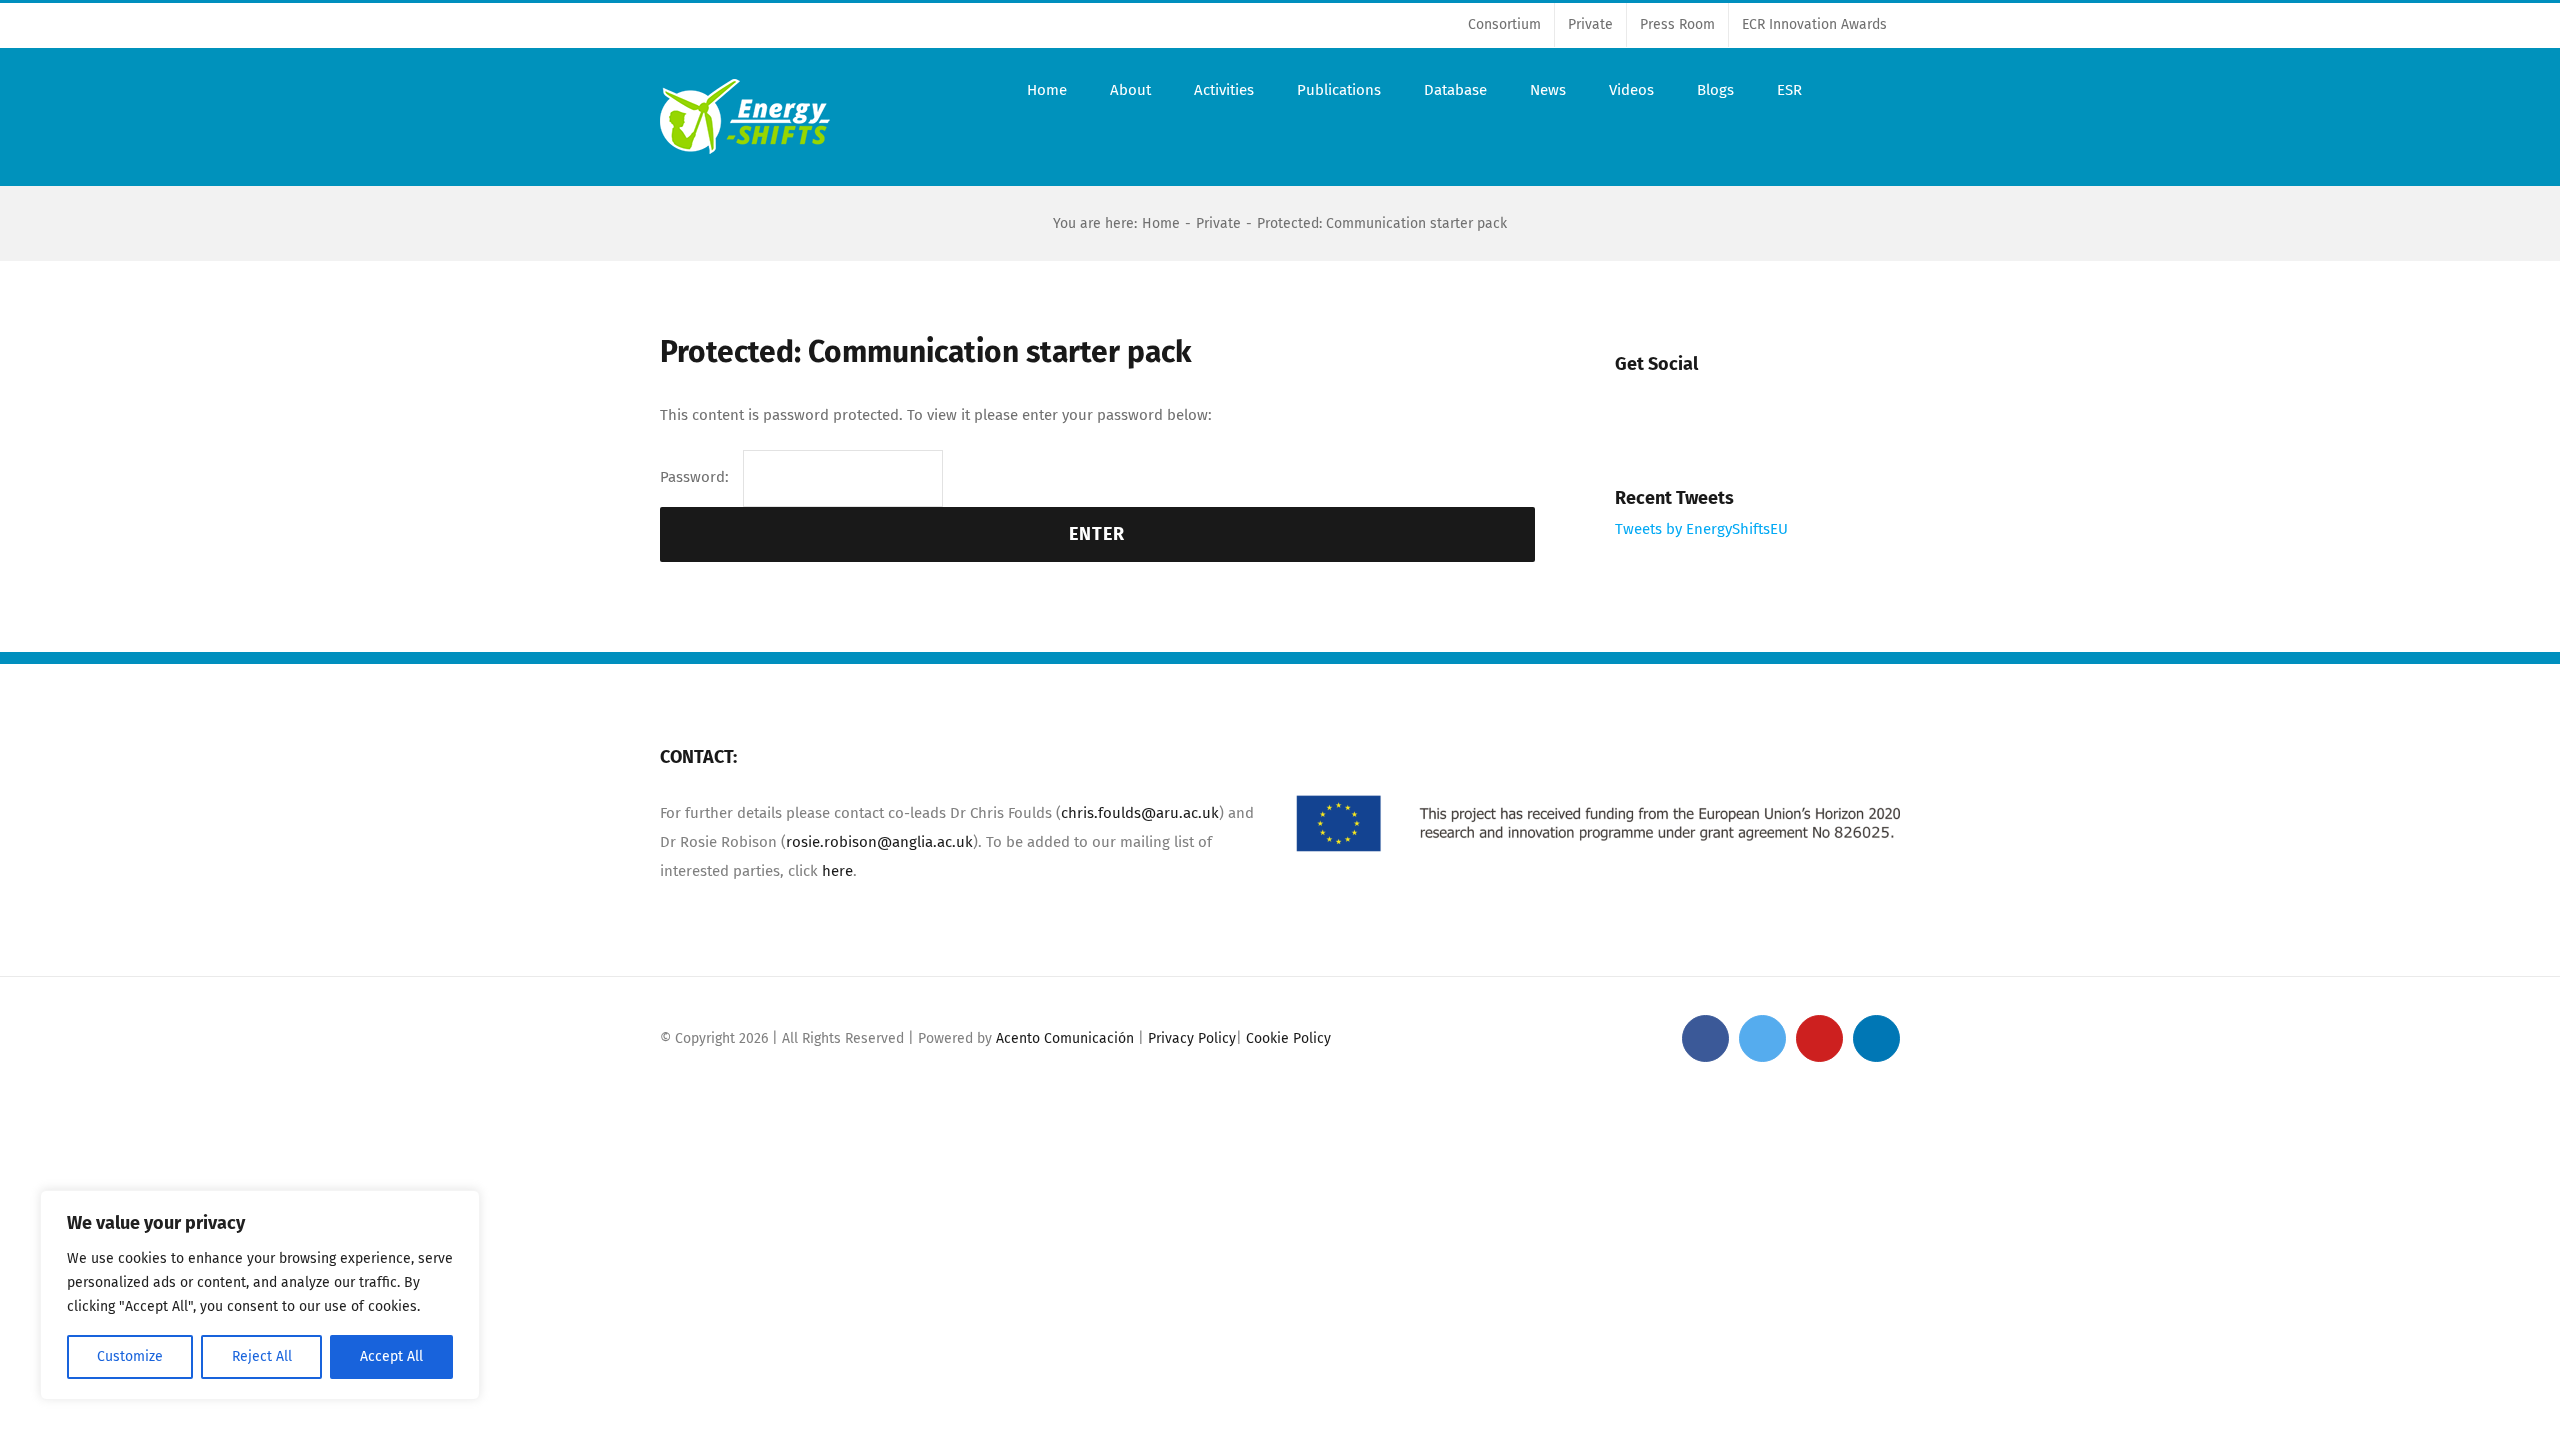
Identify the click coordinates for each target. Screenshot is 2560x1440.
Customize (130, 1356)
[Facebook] (1637, 405)
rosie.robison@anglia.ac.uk (879, 842)
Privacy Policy (1192, 1038)
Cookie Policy (1288, 1038)
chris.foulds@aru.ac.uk (1140, 813)
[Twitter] (1693, 405)
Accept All (391, 1356)
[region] (260, 1295)
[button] (1851, 90)
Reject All (262, 1356)
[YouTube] (1749, 405)
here (835, 871)
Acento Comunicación (1065, 1038)
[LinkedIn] (1805, 405)
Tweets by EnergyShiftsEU (1701, 529)
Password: (696, 477)
